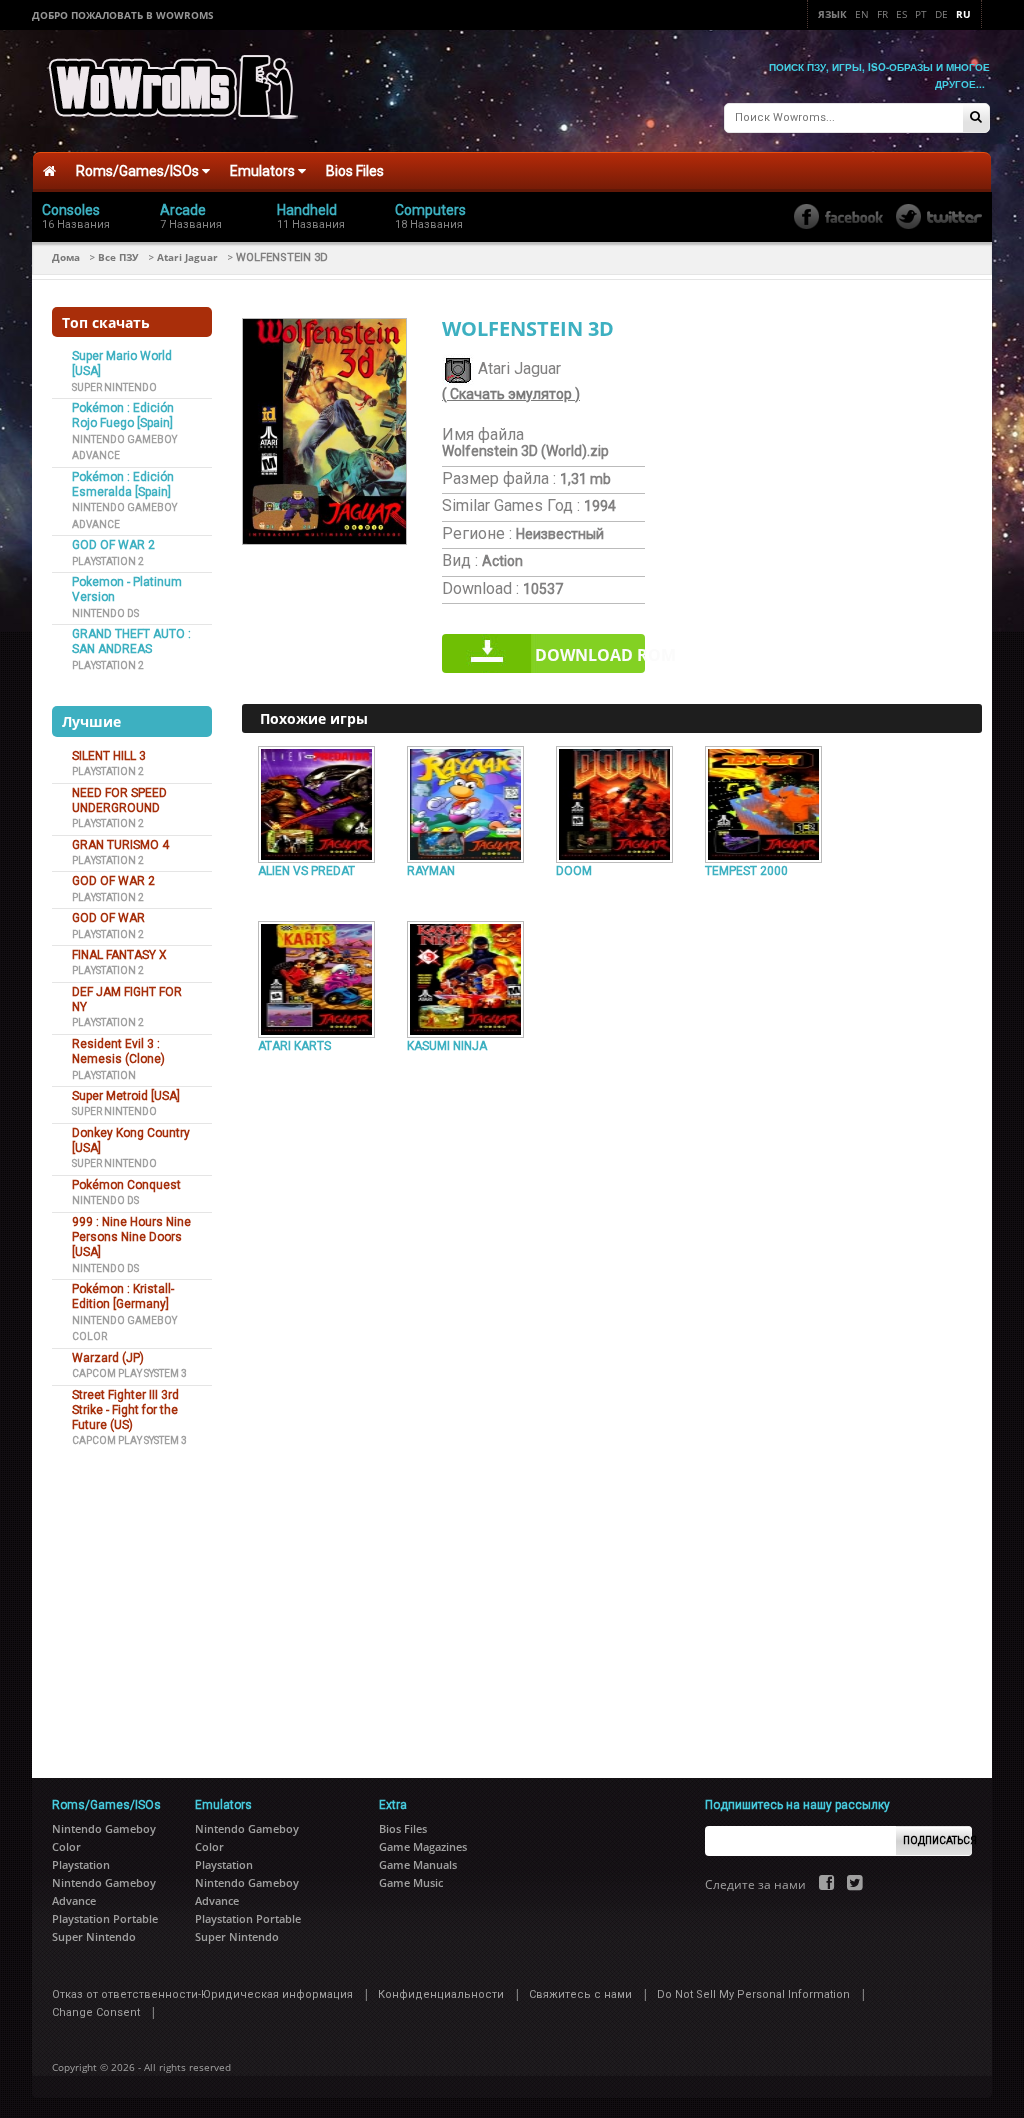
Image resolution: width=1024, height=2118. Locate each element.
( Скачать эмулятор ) (511, 394)
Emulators (264, 171)
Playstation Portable (105, 1918)
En (862, 14)
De (941, 14)
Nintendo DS (105, 613)
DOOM (574, 871)
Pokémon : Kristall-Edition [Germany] (123, 1296)
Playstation (104, 1075)
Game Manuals (418, 1864)
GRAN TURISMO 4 (120, 845)
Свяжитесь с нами (580, 1994)
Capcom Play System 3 (129, 1373)
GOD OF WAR (108, 918)
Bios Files (355, 171)
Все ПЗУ (118, 257)
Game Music (411, 1882)
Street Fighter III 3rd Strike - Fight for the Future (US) (125, 1410)
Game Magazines (423, 1846)
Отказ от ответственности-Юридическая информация (202, 1994)
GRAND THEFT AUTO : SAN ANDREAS (131, 641)
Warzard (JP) (108, 1358)
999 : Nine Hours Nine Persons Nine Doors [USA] (131, 1237)
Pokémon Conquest (126, 1185)
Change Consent (96, 2012)
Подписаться (937, 1840)
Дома (66, 257)
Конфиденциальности (441, 1994)
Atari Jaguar (187, 257)
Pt (921, 14)
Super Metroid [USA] (126, 1096)
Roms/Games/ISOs (139, 171)
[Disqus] (612, 1332)
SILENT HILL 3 (109, 756)
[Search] (976, 118)
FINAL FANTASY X (119, 955)
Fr (882, 14)
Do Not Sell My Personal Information (753, 1994)
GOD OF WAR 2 (113, 545)
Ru (963, 14)
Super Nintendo (114, 387)
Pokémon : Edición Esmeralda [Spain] (123, 484)
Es (901, 14)
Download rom (590, 655)
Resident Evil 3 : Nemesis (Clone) (118, 1051)
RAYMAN (431, 871)
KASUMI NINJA (447, 1046)
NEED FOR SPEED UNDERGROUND (119, 800)
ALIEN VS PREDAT (306, 871)
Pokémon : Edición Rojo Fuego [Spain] (123, 415)
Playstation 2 (108, 561)
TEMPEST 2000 (746, 871)
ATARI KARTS (294, 1046)
